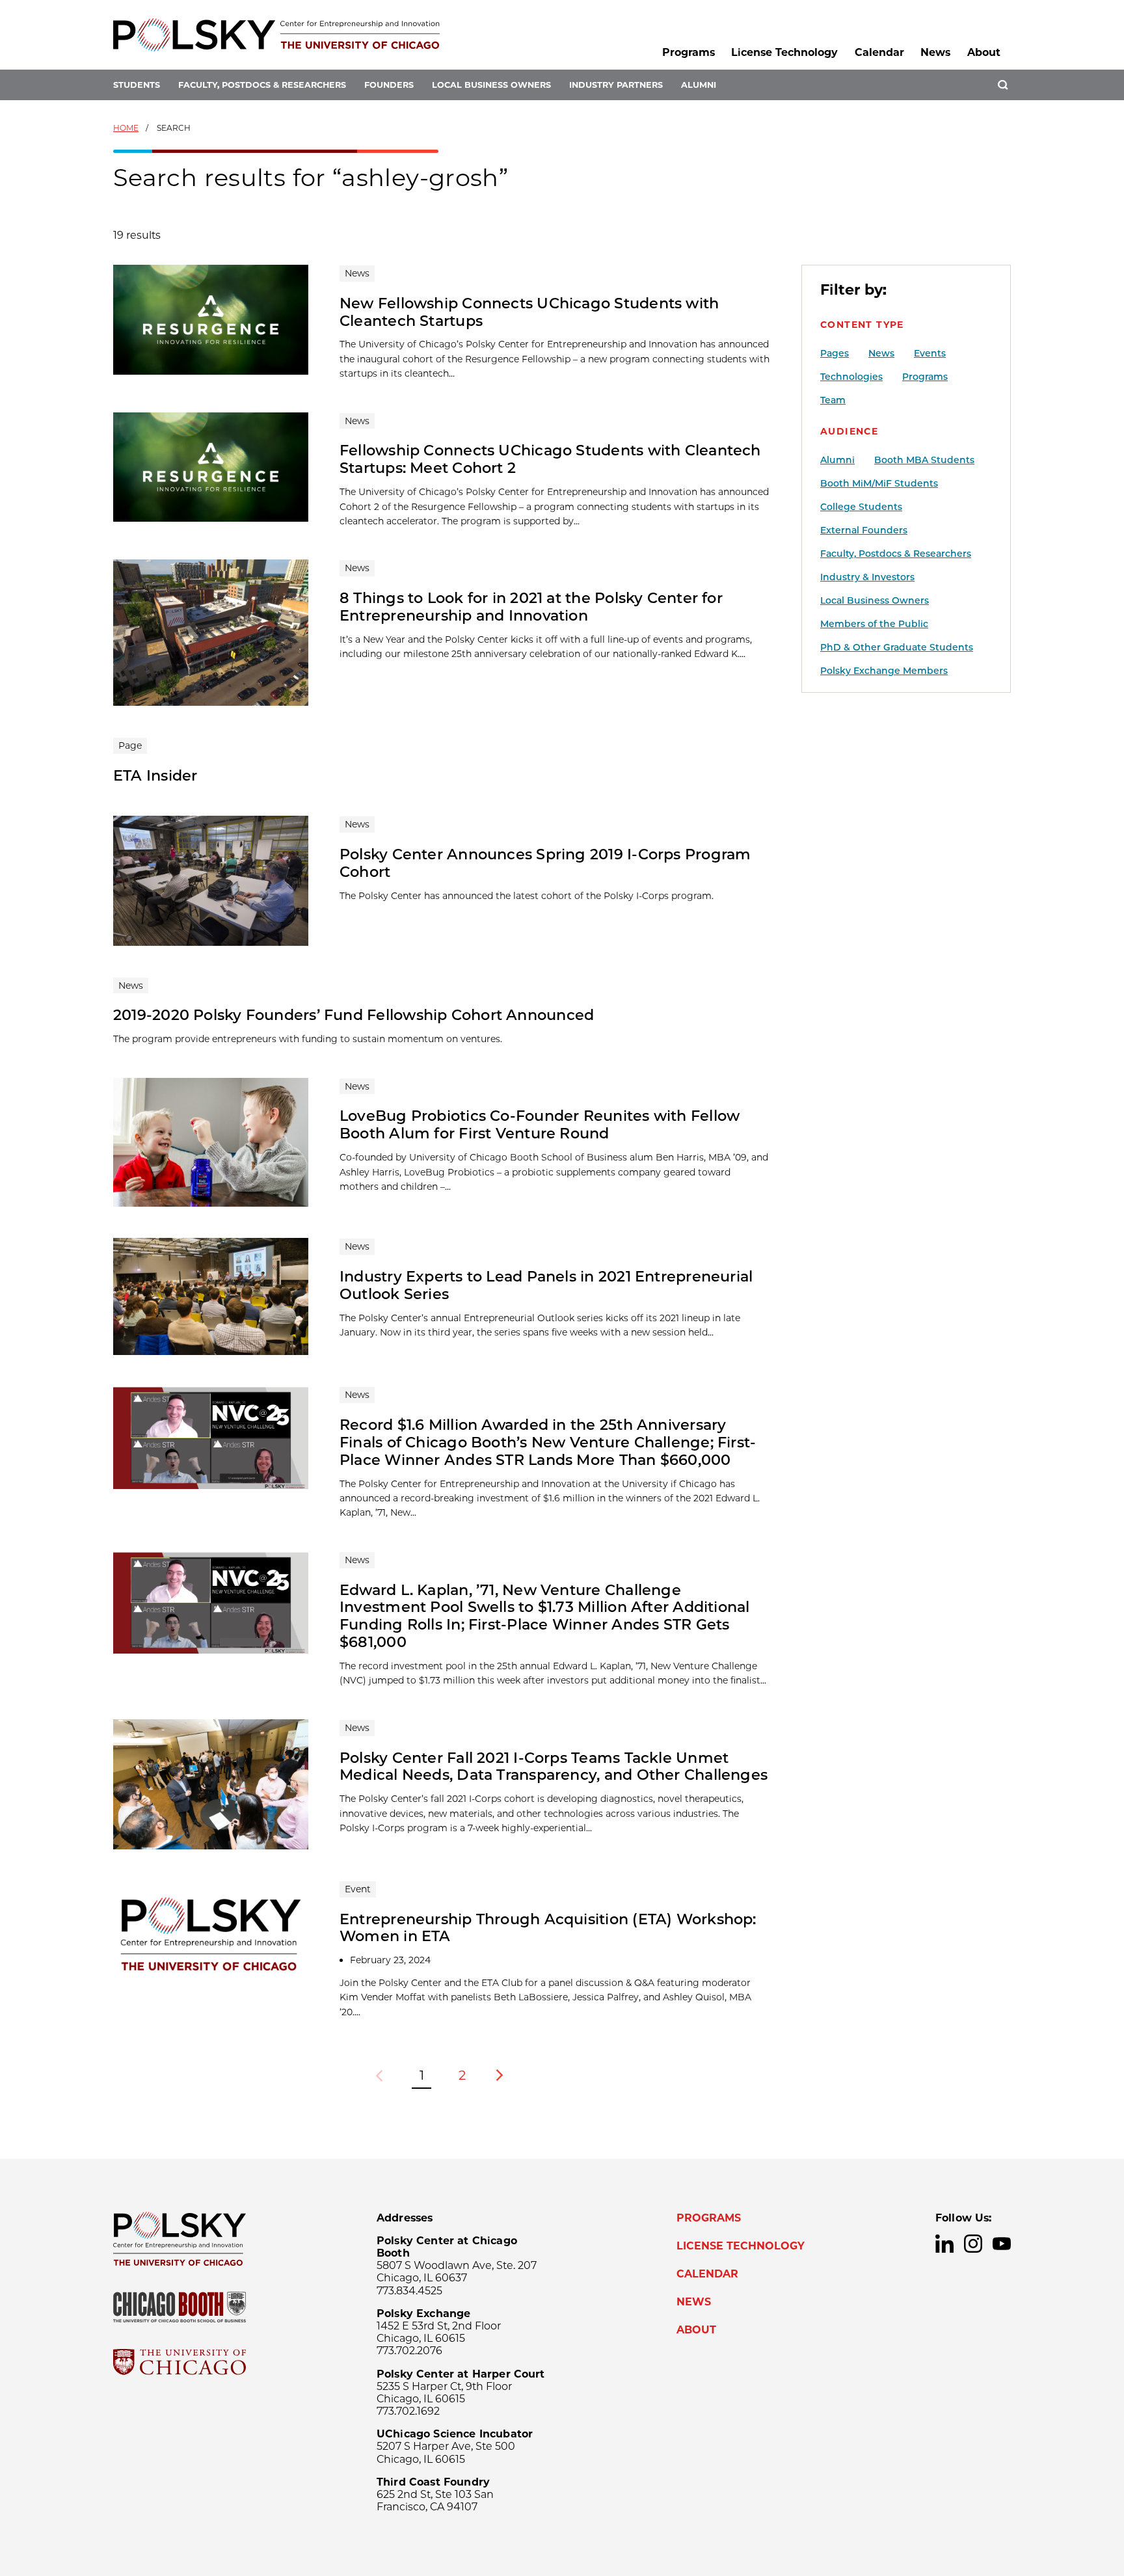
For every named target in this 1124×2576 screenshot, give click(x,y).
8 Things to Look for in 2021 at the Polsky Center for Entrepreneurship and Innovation (531, 607)
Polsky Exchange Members (884, 671)
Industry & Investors (867, 577)
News (935, 52)
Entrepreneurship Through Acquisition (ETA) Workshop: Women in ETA (548, 1928)
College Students (861, 507)
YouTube (1002, 2244)
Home (126, 128)
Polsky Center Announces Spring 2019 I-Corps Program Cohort (545, 863)
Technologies (851, 377)
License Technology (784, 52)
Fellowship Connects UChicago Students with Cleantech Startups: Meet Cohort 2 (550, 459)
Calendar (879, 52)
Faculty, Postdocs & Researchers (262, 85)
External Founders (864, 530)
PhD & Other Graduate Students (897, 647)
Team (833, 400)
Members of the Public (874, 624)
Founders (389, 85)
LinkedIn (944, 2244)
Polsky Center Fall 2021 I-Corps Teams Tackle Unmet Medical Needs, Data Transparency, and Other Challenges (554, 1766)
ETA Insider (155, 775)
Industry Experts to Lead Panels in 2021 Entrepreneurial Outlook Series (546, 1285)
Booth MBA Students (924, 460)
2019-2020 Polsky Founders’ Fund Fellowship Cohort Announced (354, 1015)
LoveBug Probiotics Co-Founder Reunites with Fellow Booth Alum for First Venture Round (540, 1124)
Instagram (973, 2244)
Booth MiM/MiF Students (879, 483)
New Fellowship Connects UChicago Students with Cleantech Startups (529, 312)
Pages (835, 353)
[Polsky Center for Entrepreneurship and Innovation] (276, 35)
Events (930, 353)
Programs (689, 52)
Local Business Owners (491, 85)
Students (137, 85)
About (984, 52)
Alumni (699, 85)
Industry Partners (616, 85)
